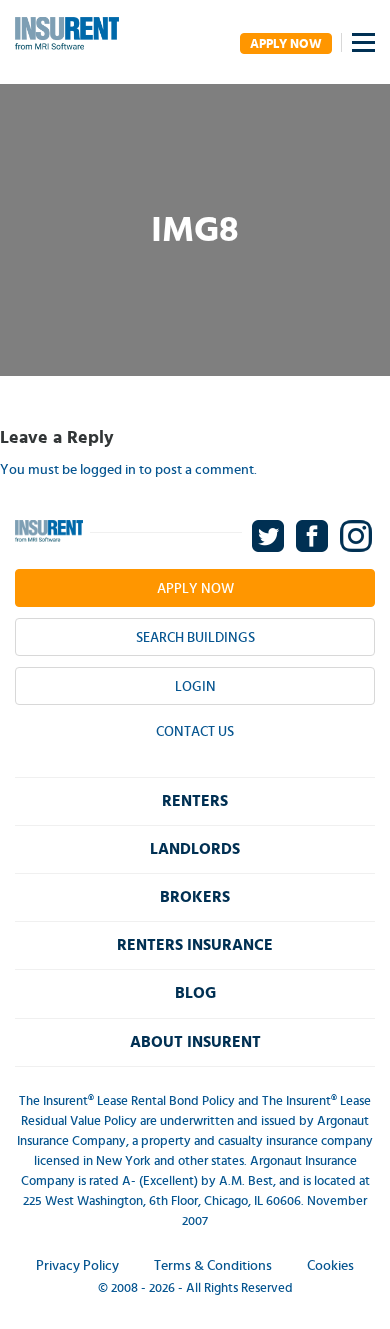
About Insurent (195, 1042)
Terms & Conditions (213, 1266)
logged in (108, 470)
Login (195, 687)
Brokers (195, 897)
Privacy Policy (77, 1266)
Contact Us (195, 732)
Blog (195, 993)
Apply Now (286, 44)
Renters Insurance (195, 945)
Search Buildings (195, 638)
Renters (195, 801)
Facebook (313, 536)
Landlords (195, 849)
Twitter (269, 536)
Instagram (357, 536)
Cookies (330, 1266)
